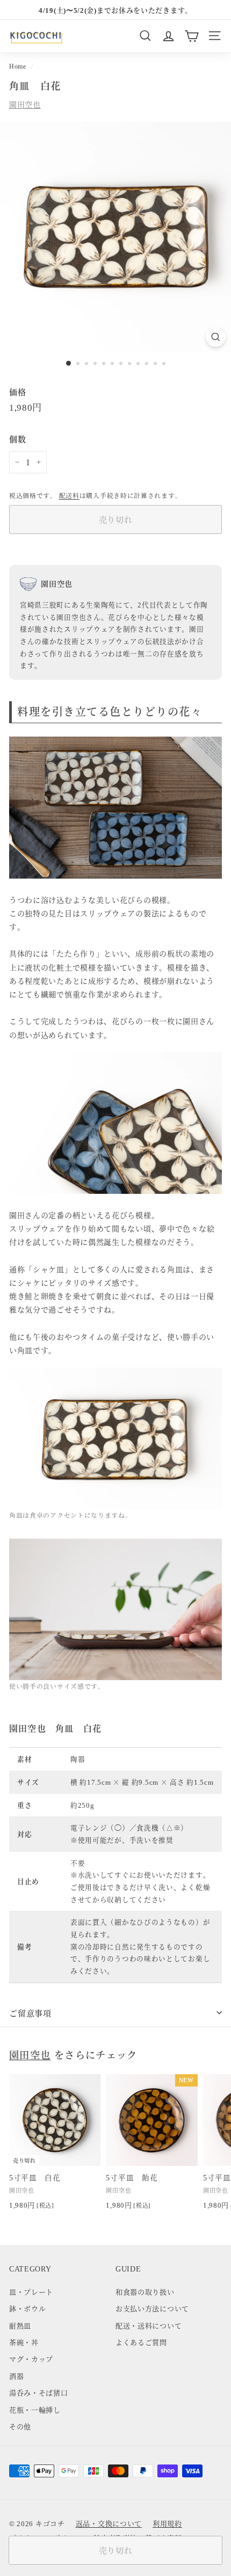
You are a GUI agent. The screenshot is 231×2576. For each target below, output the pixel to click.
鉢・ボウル (28, 2308)
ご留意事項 (30, 2013)
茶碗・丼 (24, 2342)
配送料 (69, 495)
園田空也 (25, 104)
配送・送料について (149, 2325)
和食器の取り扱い (145, 2292)
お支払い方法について (152, 2308)
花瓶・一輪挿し (35, 2410)
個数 (17, 439)
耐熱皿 (20, 2325)
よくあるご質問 (141, 2342)
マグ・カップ (31, 2359)
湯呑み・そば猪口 (39, 2392)
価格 (17, 392)
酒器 (16, 2376)
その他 (20, 2426)
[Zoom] (216, 337)
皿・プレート (31, 2292)
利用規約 (167, 2523)
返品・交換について (109, 2523)
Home (18, 66)
